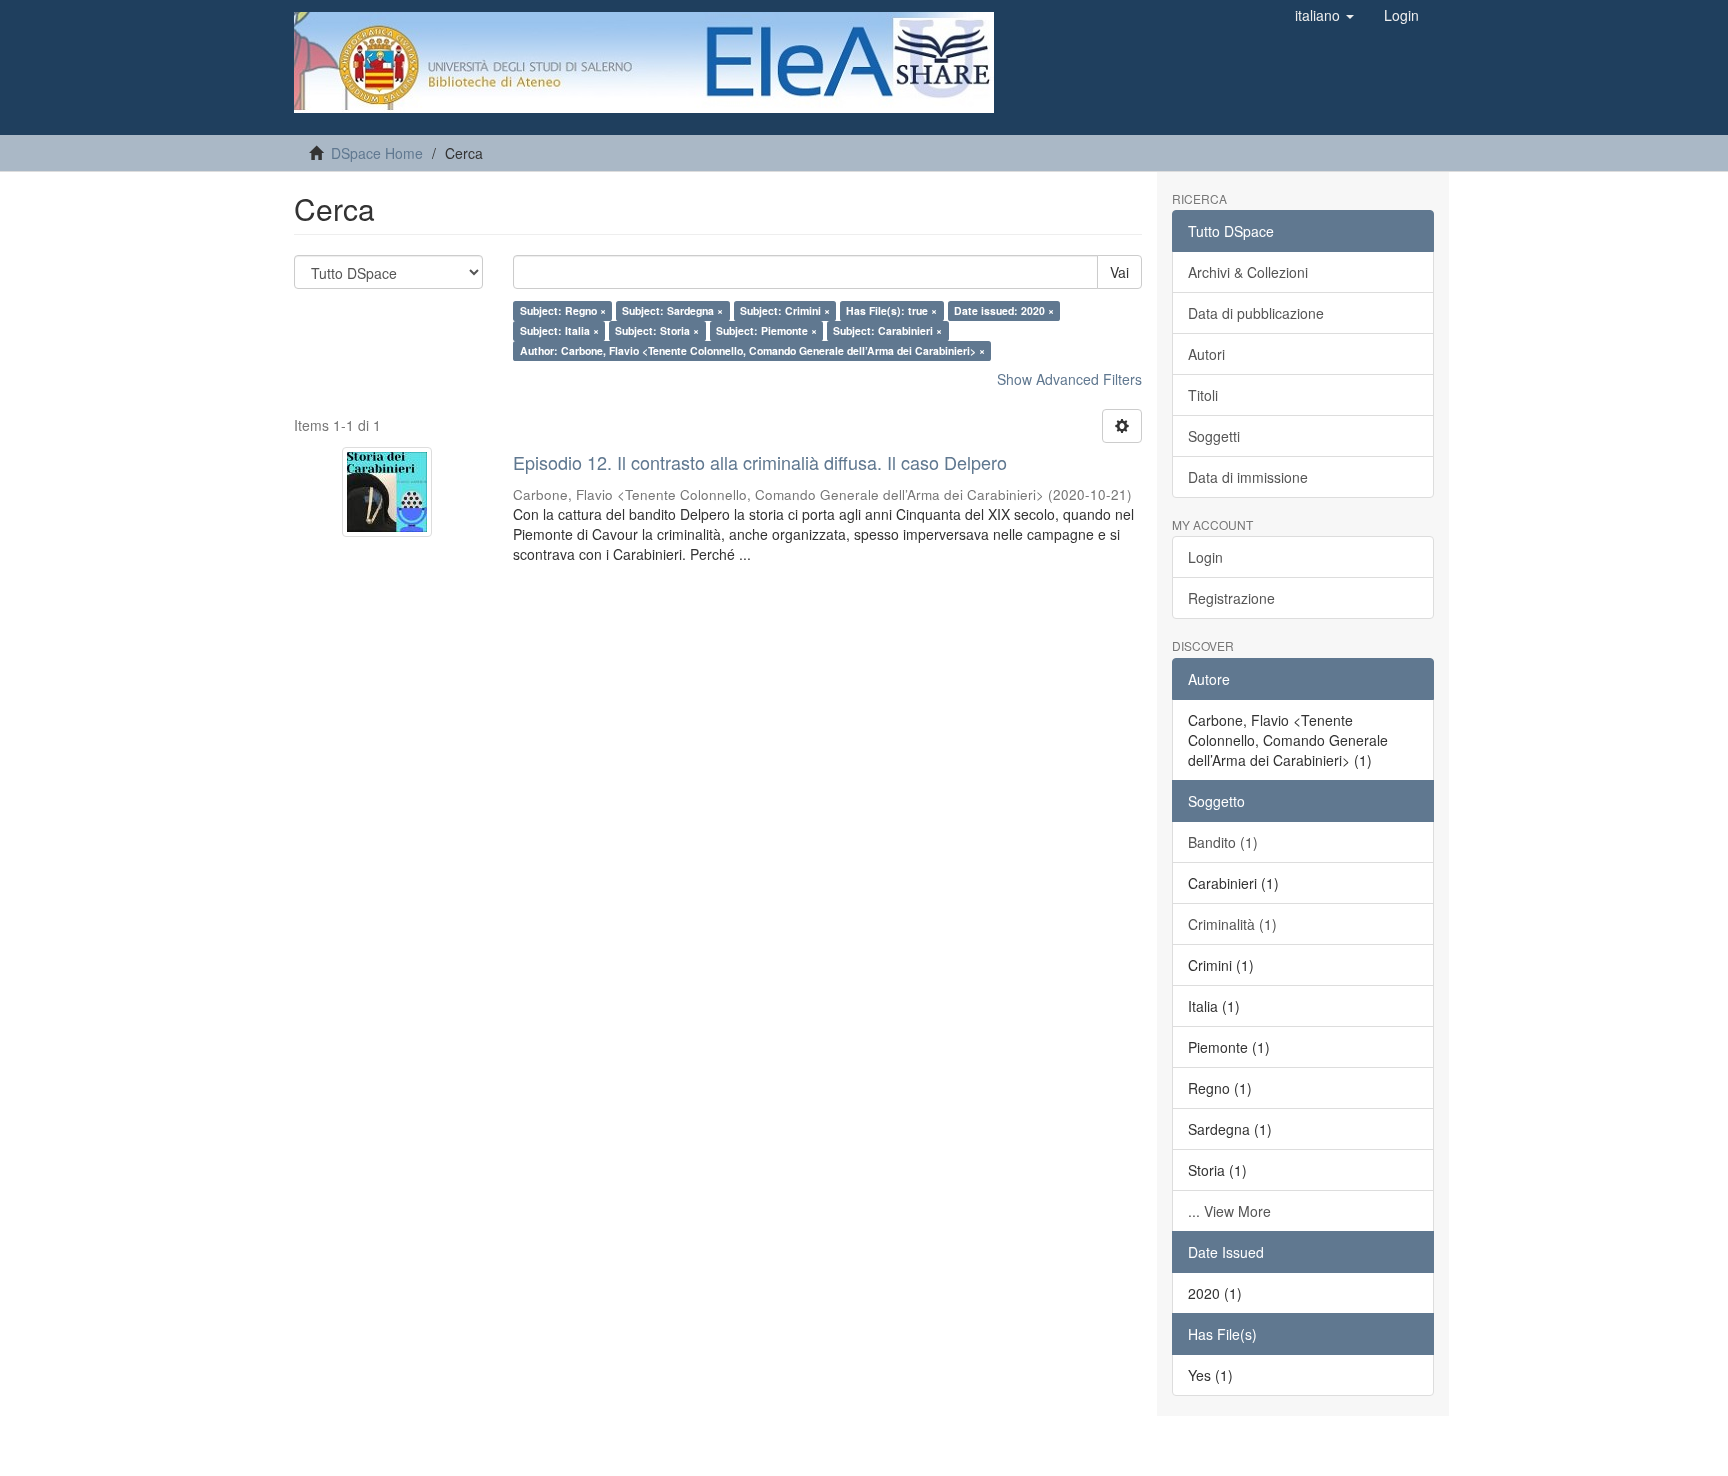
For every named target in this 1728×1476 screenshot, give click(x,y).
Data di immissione (1248, 477)
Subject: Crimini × (785, 310)
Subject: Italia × (559, 330)
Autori (1206, 354)
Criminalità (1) (1232, 924)
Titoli (1203, 395)
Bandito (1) (1223, 842)
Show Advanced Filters (1069, 379)
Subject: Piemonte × (766, 330)
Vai (1119, 272)
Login (1205, 557)
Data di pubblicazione (1256, 313)
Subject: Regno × (563, 310)
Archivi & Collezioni (1248, 272)
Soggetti (1214, 436)
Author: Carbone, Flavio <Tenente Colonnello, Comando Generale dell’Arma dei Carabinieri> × (752, 350)
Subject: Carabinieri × (887, 330)
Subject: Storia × (657, 330)
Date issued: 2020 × (1004, 310)
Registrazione (1231, 598)
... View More (1229, 1211)
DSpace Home (377, 153)
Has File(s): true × (891, 310)
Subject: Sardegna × (672, 310)
